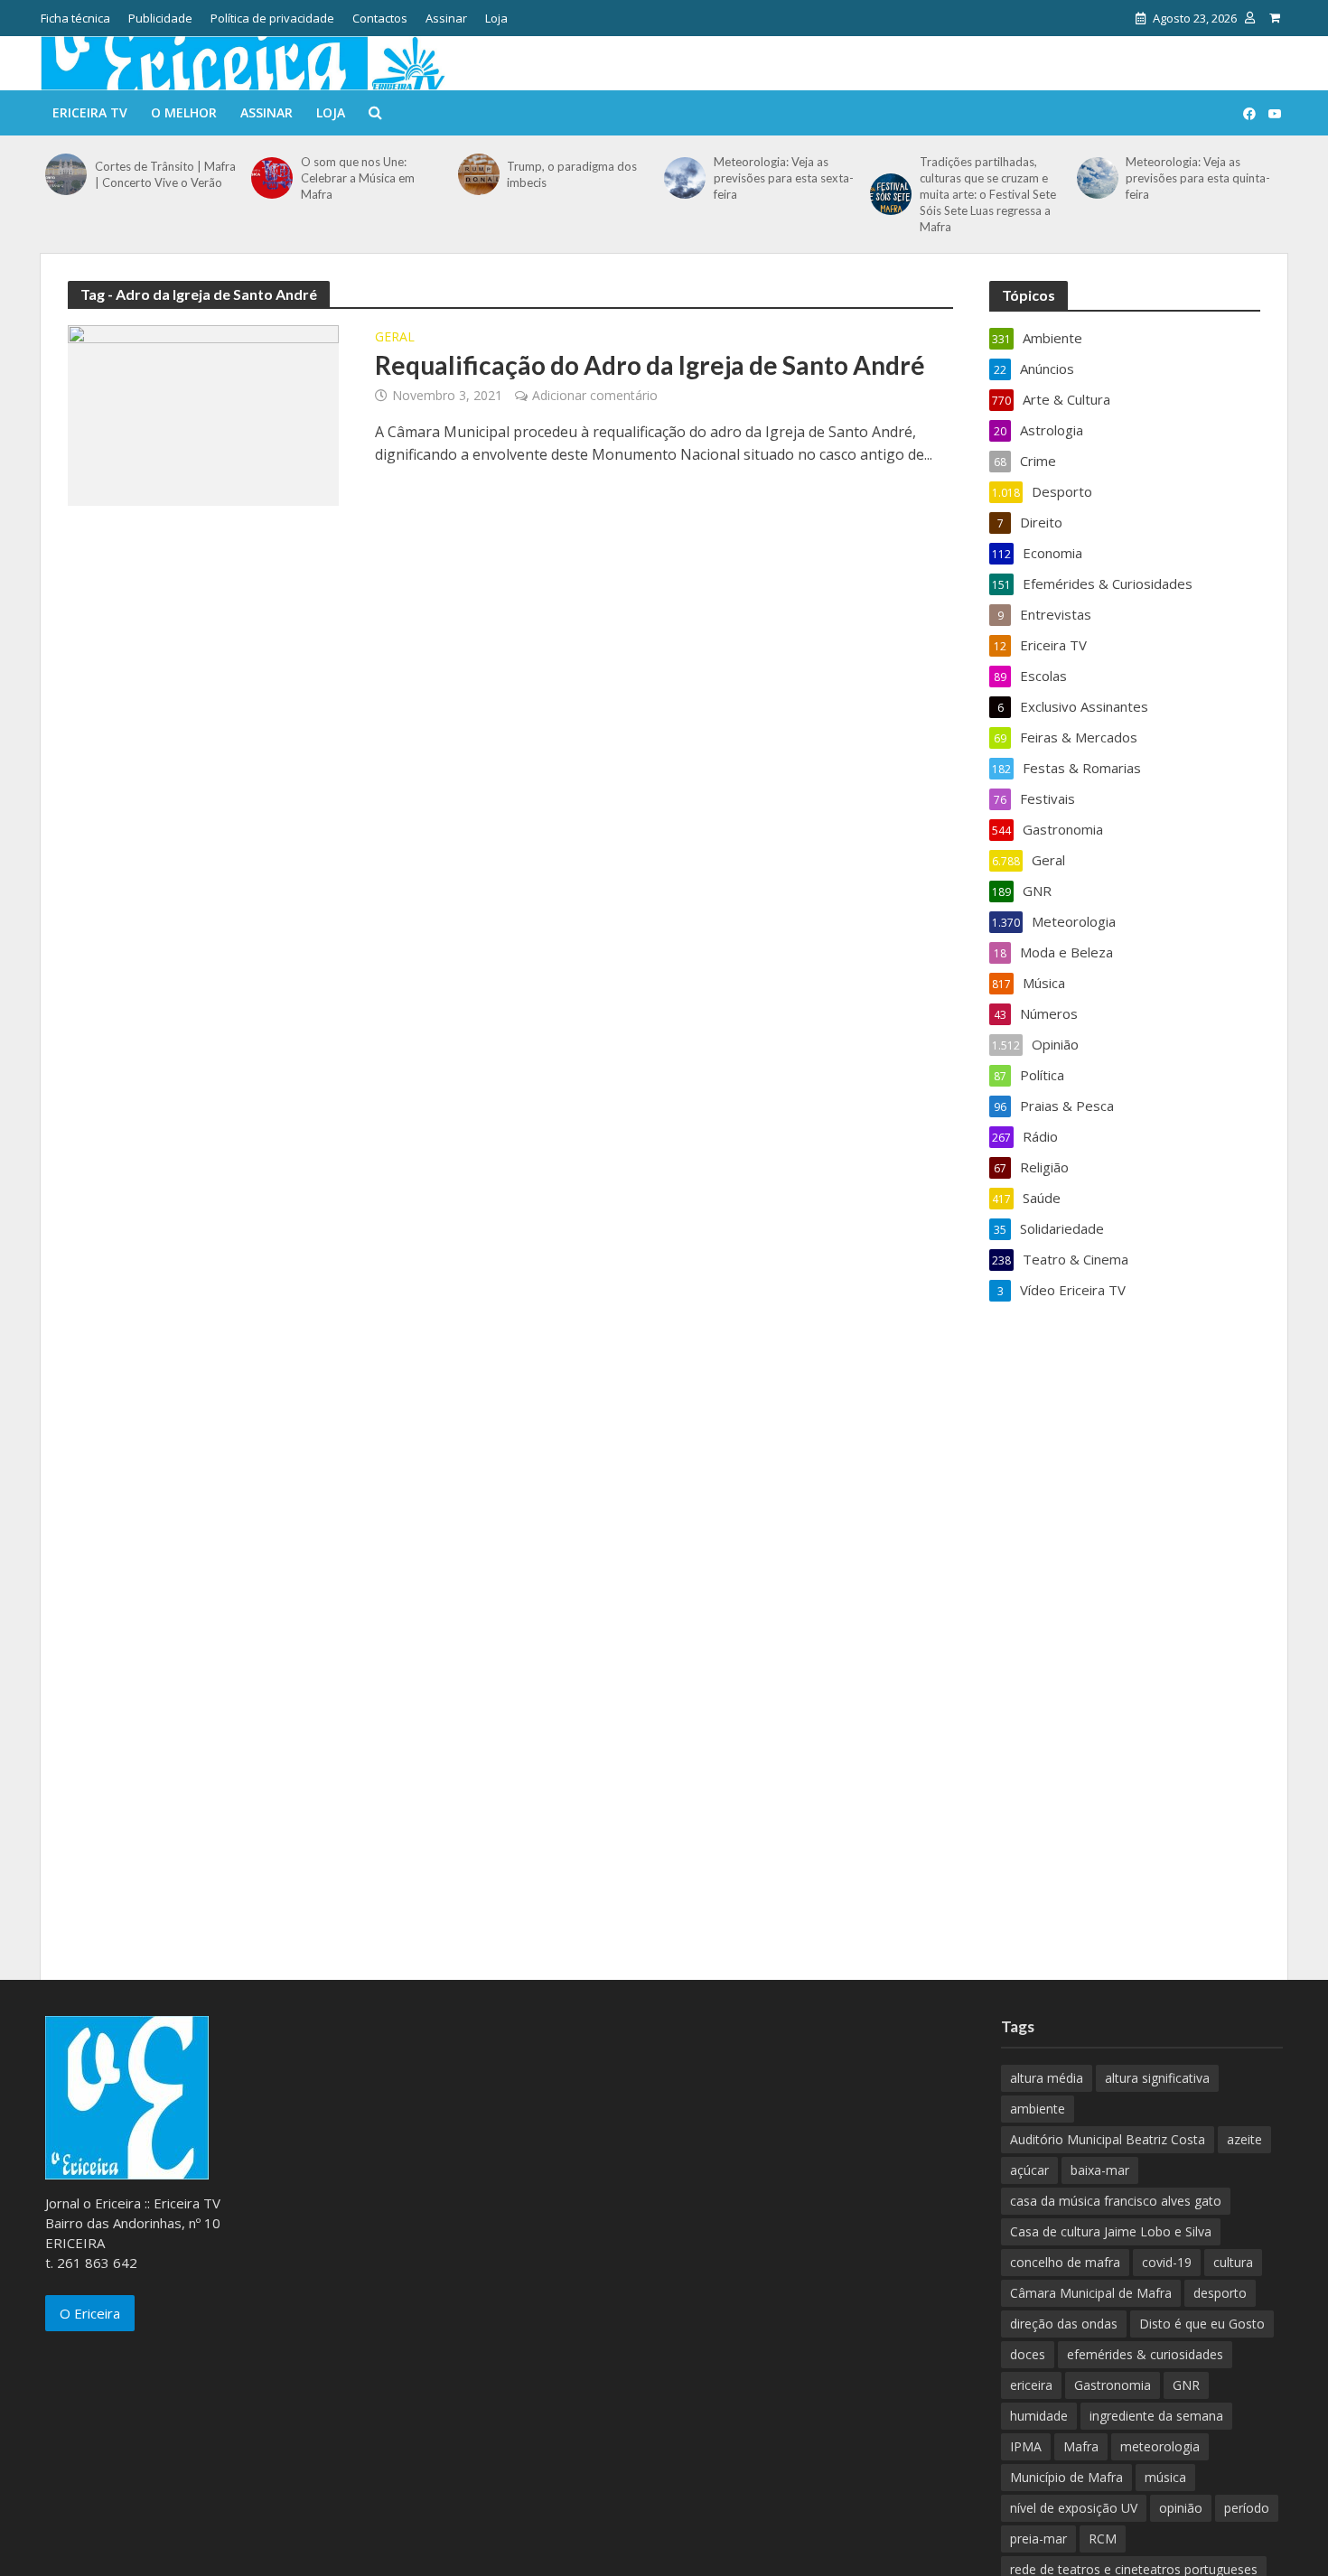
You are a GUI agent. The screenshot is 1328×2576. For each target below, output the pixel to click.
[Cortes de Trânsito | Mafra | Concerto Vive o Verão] (65, 174)
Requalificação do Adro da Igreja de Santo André (650, 365)
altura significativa (1157, 2078)
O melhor (184, 112)
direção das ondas (1064, 2324)
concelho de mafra (1065, 2262)
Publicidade (160, 18)
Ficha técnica (75, 18)
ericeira (1031, 2385)
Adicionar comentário (595, 395)
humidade (1039, 2416)
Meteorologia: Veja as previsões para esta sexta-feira (784, 178)
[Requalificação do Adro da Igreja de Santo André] (203, 414)
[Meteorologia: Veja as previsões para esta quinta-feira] (1097, 178)
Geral (395, 338)
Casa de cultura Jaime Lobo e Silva (1111, 2231)
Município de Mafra (1066, 2477)
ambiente (1038, 2109)
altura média (1047, 2078)
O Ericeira (90, 2313)
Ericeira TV (90, 112)
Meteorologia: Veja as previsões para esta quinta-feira (1198, 178)
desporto (1220, 2293)
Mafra (1081, 2446)
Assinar (446, 18)
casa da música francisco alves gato (1116, 2201)
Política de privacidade (272, 18)
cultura (1233, 2262)
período (1247, 2508)
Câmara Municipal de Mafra (1091, 2293)
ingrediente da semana (1156, 2416)
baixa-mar (1100, 2170)
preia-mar (1038, 2539)
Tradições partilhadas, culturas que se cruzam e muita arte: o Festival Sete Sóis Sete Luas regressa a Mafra (988, 194)
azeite (1244, 2139)
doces (1028, 2354)
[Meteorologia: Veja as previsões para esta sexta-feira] (684, 178)
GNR (1186, 2385)
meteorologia (1160, 2446)
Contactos (380, 18)
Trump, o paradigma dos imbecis (572, 174)
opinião (1181, 2508)
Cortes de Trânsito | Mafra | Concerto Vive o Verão (165, 174)
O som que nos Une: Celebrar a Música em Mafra (358, 178)
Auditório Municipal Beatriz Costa (1108, 2139)
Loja (496, 18)
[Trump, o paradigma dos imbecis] (478, 174)
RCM (1103, 2539)
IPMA (1026, 2446)
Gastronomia (1113, 2385)
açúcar (1029, 2170)
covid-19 (1167, 2262)
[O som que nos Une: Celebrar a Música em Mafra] (271, 178)
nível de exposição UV (1074, 2508)
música (1165, 2477)
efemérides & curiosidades (1145, 2354)
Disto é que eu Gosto (1202, 2324)
